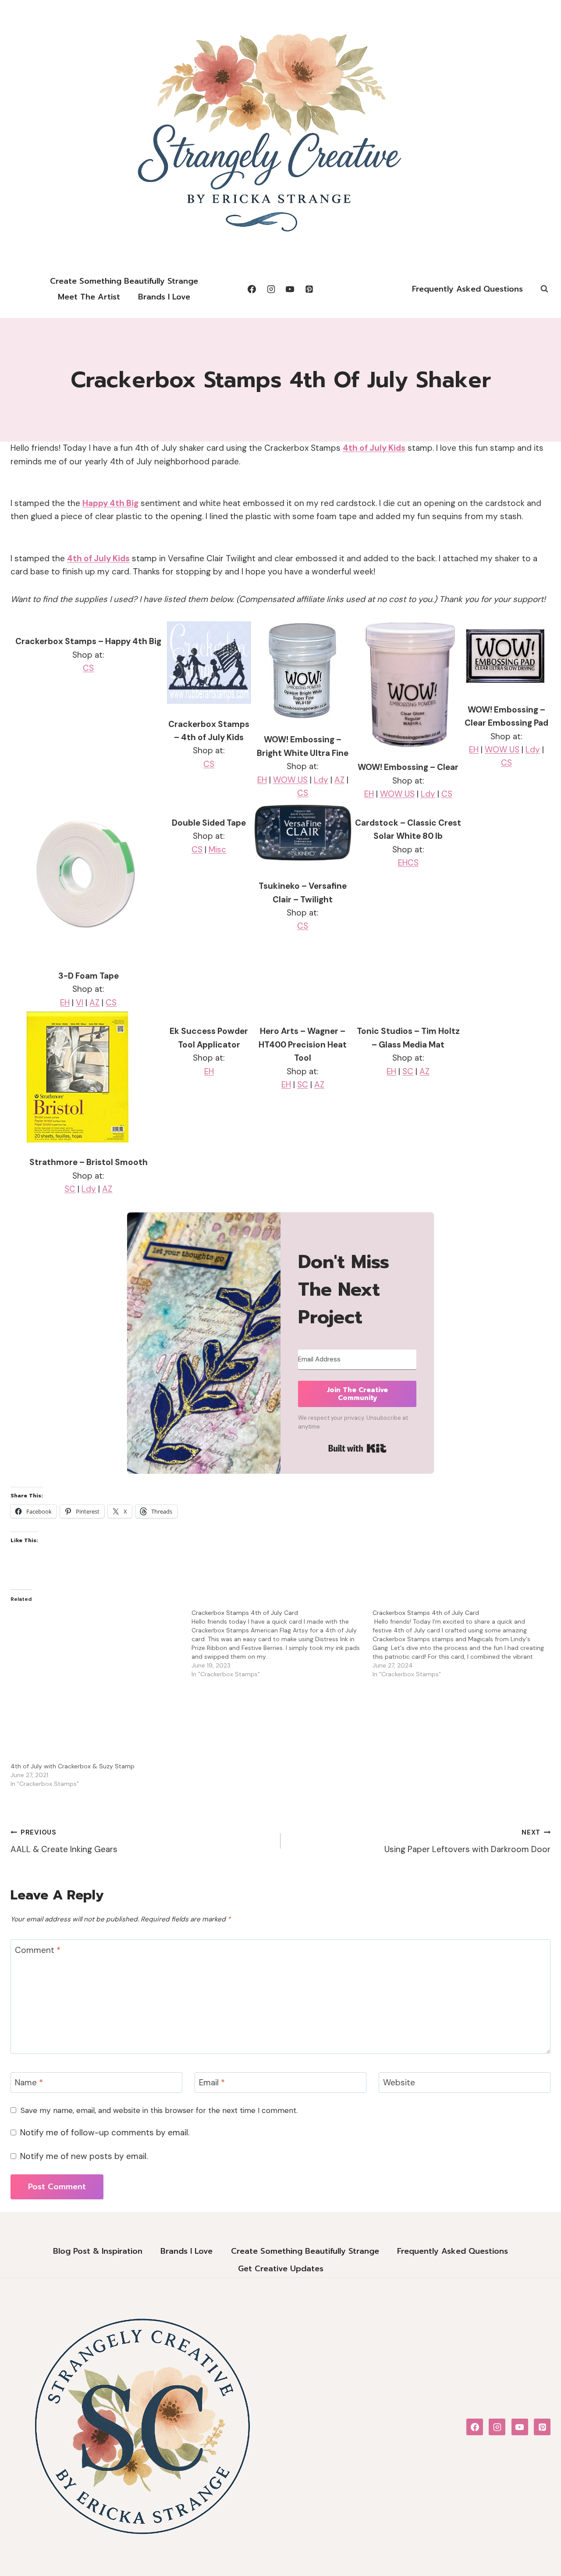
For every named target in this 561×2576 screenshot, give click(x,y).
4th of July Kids (374, 448)
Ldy (321, 780)
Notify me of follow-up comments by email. (105, 2133)
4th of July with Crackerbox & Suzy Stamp (73, 1766)
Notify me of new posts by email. (84, 2156)
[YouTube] (290, 289)
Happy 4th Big (110, 503)
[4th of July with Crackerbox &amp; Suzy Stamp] (97, 1685)
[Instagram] (271, 289)
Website (399, 2083)
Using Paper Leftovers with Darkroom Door (467, 1841)
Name (29, 2083)
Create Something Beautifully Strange (124, 281)
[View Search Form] (544, 289)
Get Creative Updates (281, 2269)
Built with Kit (357, 1448)
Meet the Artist (89, 297)
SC (70, 1189)
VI (80, 1003)
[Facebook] (252, 289)
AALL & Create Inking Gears (64, 1841)
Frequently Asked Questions (467, 289)
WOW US (290, 780)
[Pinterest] (309, 289)
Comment (38, 1950)
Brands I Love (164, 297)
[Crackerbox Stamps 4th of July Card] (282, 1643)
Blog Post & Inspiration (98, 2251)
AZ (339, 780)
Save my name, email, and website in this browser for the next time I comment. (159, 2110)
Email (212, 2083)
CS (88, 668)
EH (262, 780)
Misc (217, 850)
